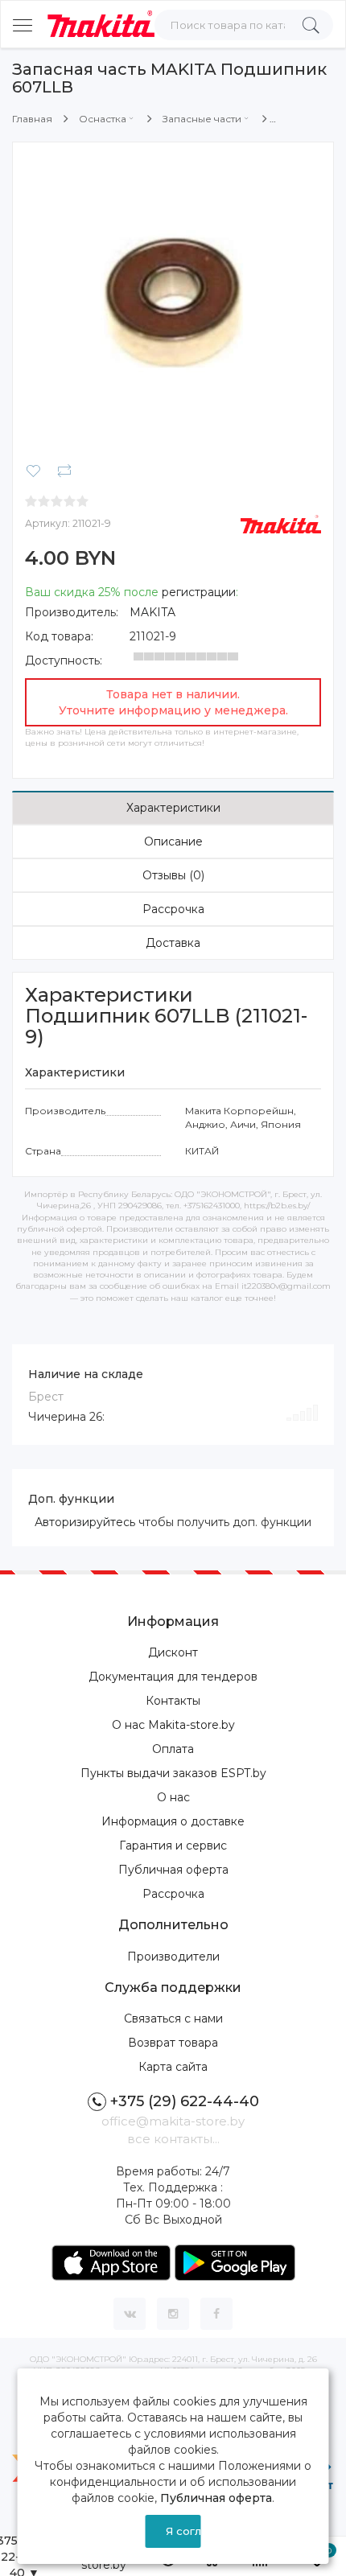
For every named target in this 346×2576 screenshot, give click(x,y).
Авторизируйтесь (85, 1522)
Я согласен (183, 2531)
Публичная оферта (173, 1870)
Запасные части (202, 119)
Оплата (173, 1749)
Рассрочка (173, 909)
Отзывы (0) (173, 875)
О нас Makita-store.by (173, 1725)
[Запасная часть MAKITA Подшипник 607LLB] (173, 302)
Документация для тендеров (173, 1677)
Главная (32, 119)
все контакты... (173, 2139)
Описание (173, 842)
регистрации (199, 592)
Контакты (173, 1701)
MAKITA (152, 612)
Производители (173, 1957)
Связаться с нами (173, 2018)
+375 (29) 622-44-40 (185, 2101)
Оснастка (103, 119)
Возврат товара (173, 2043)
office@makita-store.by (173, 2121)
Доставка (173, 943)
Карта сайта (173, 2067)
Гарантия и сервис (173, 1846)
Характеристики (173, 808)
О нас (173, 1797)
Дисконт (173, 1652)
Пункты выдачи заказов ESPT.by (173, 1773)
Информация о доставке (173, 1821)
